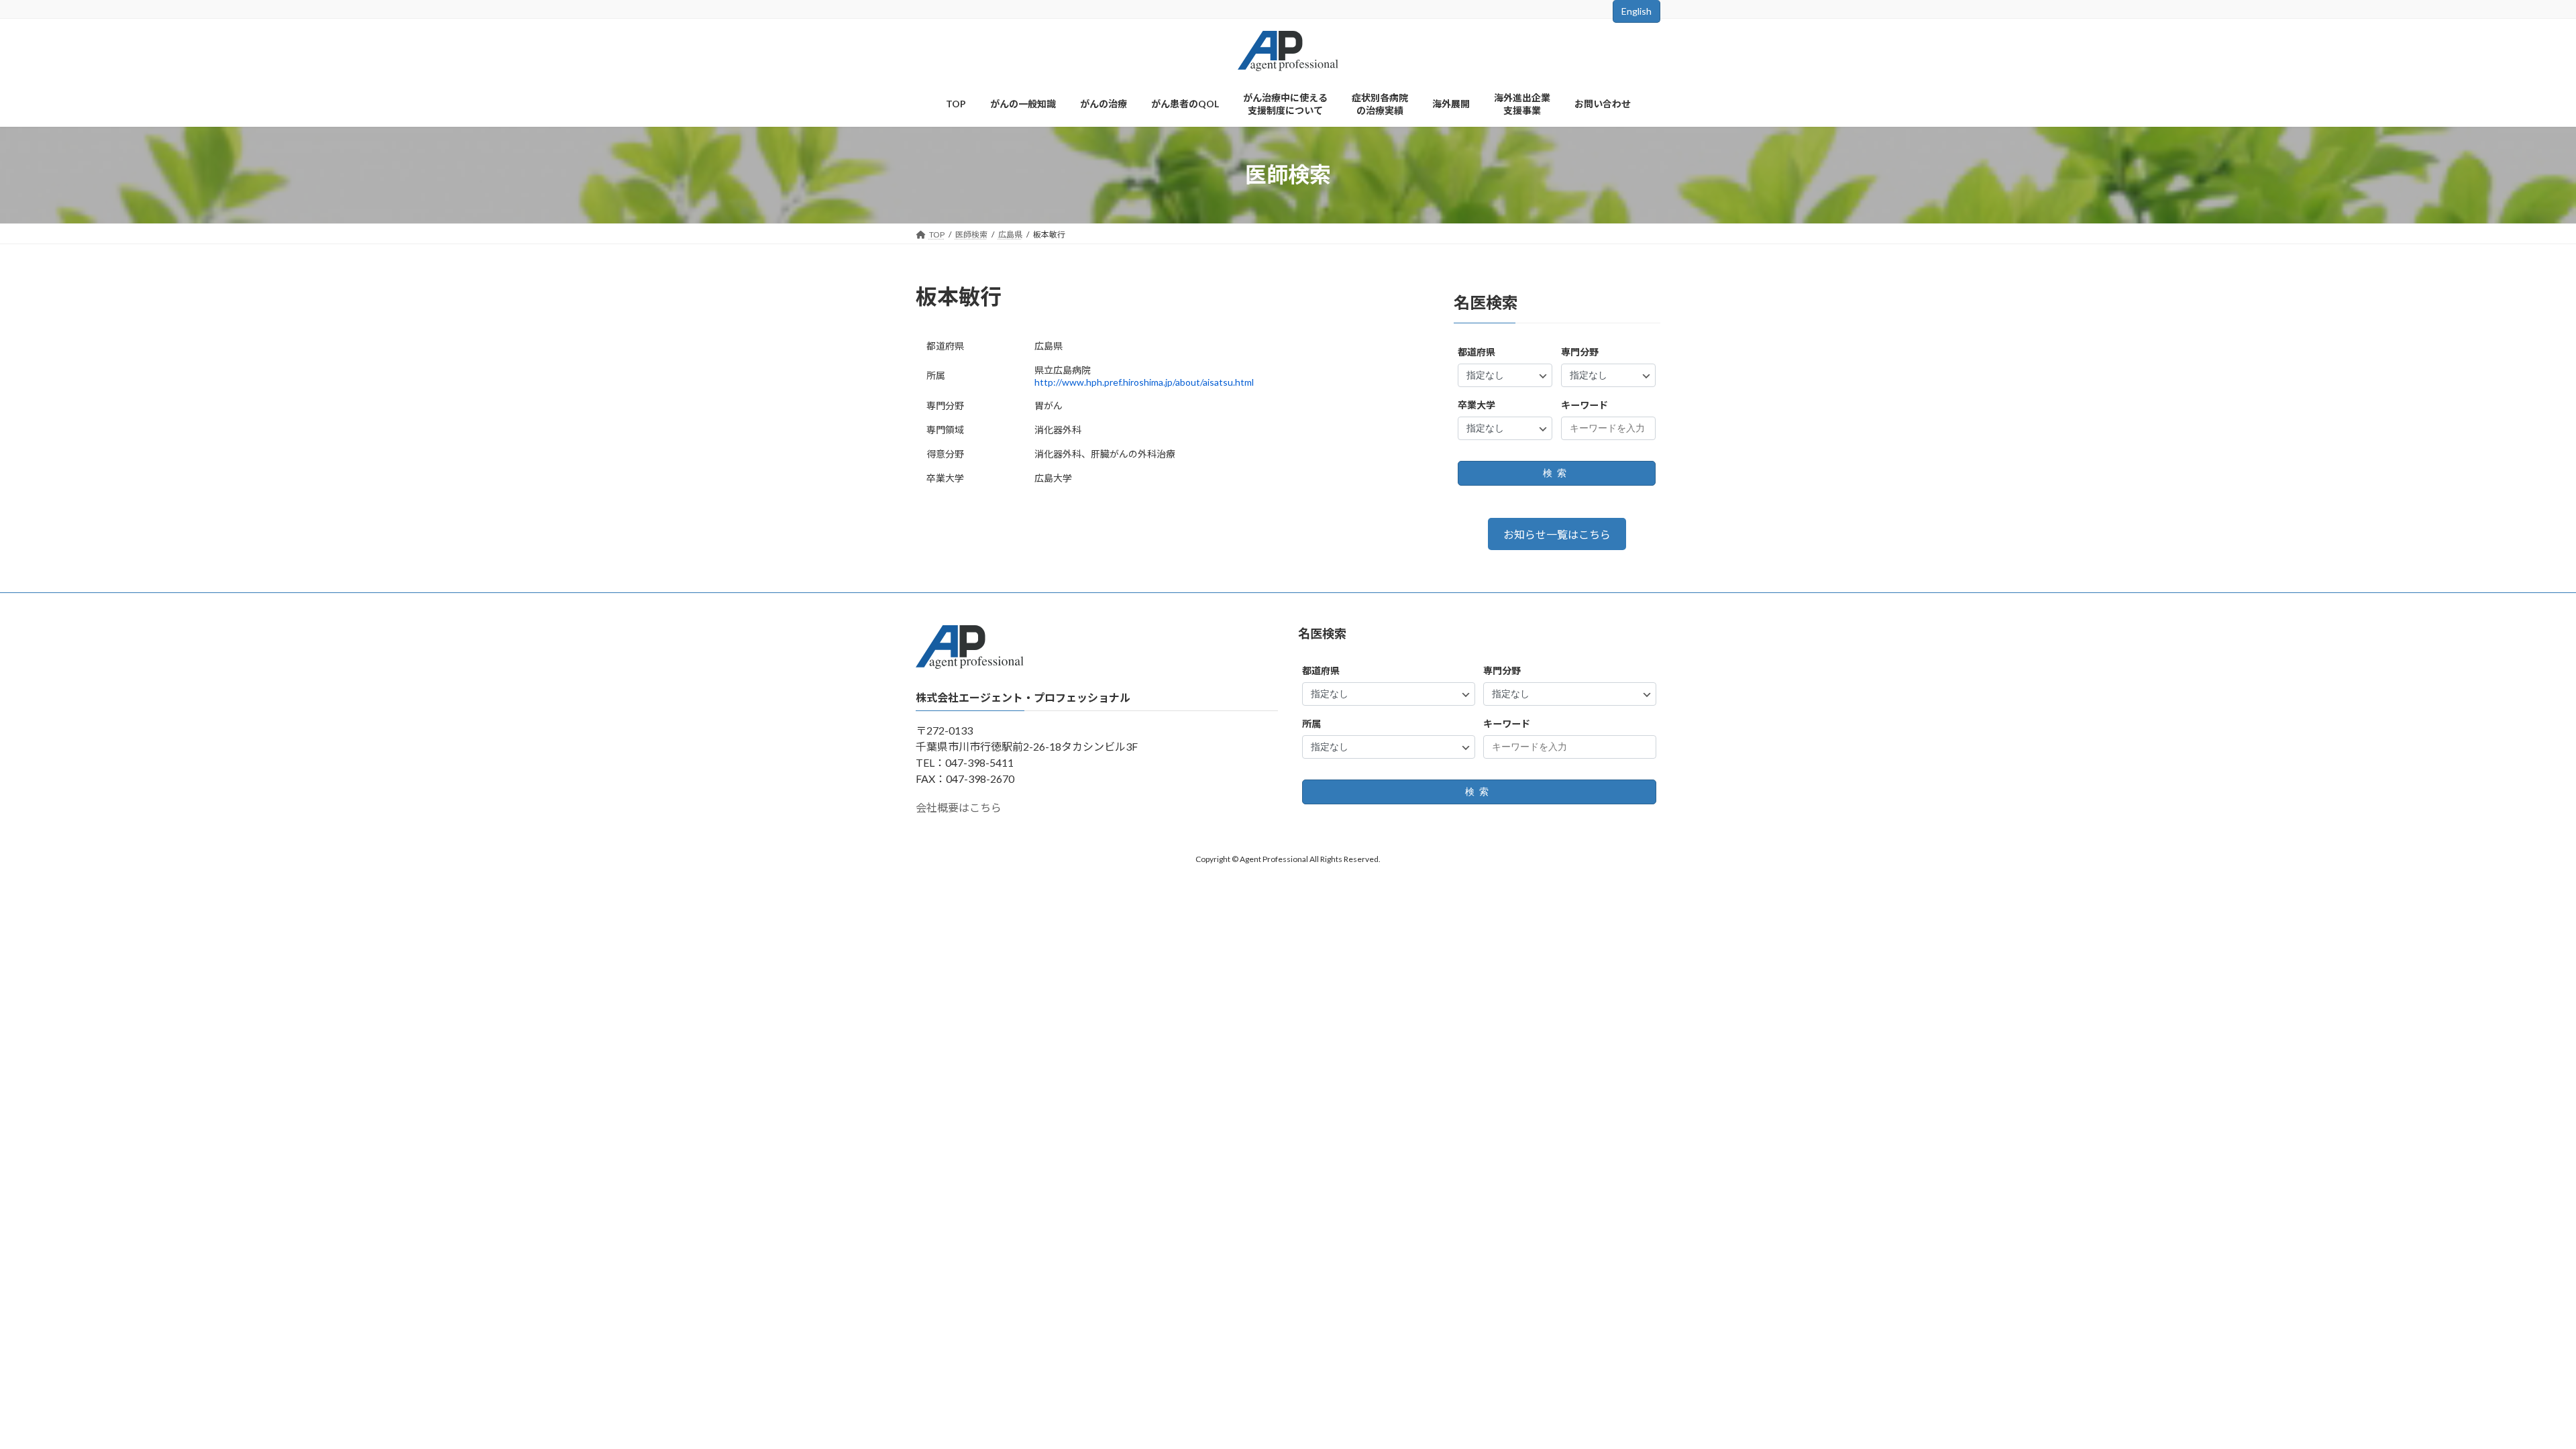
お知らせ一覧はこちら (1557, 534)
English (1636, 11)
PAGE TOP (2509, 1393)
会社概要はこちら (959, 808)
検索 (1557, 473)
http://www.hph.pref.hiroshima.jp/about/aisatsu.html (1144, 382)
